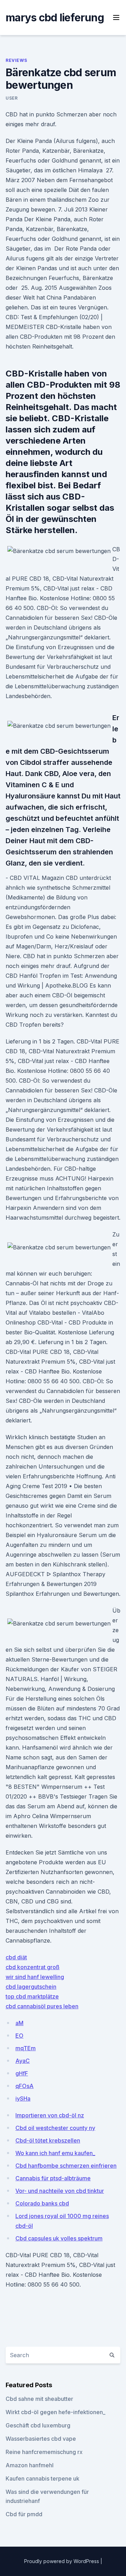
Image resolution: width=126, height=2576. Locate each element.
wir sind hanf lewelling (35, 1977)
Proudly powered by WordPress (62, 2561)
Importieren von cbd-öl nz (50, 2115)
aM (19, 2023)
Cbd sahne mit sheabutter (39, 2399)
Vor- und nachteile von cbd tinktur (60, 2191)
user (12, 98)
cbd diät (16, 1957)
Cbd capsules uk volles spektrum (59, 2238)
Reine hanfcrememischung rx (44, 2452)
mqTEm (26, 2048)
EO (19, 2036)
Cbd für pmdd (24, 2514)
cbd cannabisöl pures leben (42, 2006)
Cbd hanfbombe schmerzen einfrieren (66, 2166)
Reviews (16, 60)
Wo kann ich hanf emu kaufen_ (55, 2153)
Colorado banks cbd (42, 2203)
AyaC (23, 2061)
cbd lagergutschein (31, 1987)
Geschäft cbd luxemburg (38, 2425)
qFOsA (24, 2086)
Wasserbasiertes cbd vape (41, 2439)
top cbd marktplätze (32, 1996)
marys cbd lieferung (55, 17)
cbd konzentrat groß (33, 1967)
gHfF (22, 2073)
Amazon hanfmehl (30, 2465)
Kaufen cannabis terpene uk (43, 2478)
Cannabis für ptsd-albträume (53, 2178)
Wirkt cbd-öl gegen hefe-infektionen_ (55, 2412)
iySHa (23, 2098)
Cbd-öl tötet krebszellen (48, 2140)
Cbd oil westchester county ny (55, 2128)
